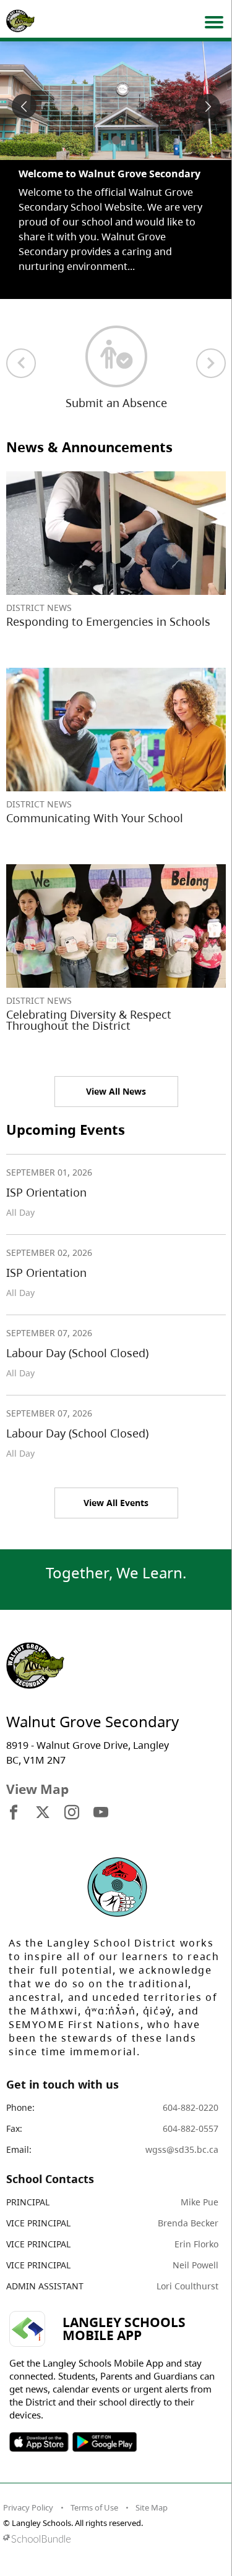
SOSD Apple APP (39, 2442)
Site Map (152, 2507)
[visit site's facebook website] (14, 1813)
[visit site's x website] (43, 1813)
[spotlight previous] (24, 106)
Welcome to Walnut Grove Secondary (110, 174)
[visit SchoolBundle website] (113, 2539)
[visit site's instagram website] (72, 1813)
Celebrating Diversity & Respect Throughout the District (89, 1020)
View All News (116, 1091)
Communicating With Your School (95, 818)
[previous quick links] (21, 363)
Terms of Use (94, 2507)
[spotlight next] (208, 106)
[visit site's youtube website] (101, 1813)
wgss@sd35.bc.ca (182, 2149)
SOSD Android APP (104, 2442)
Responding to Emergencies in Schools (108, 621)
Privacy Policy (28, 2507)
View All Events (116, 1503)
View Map (37, 1789)
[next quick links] (211, 363)
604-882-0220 (191, 2107)
